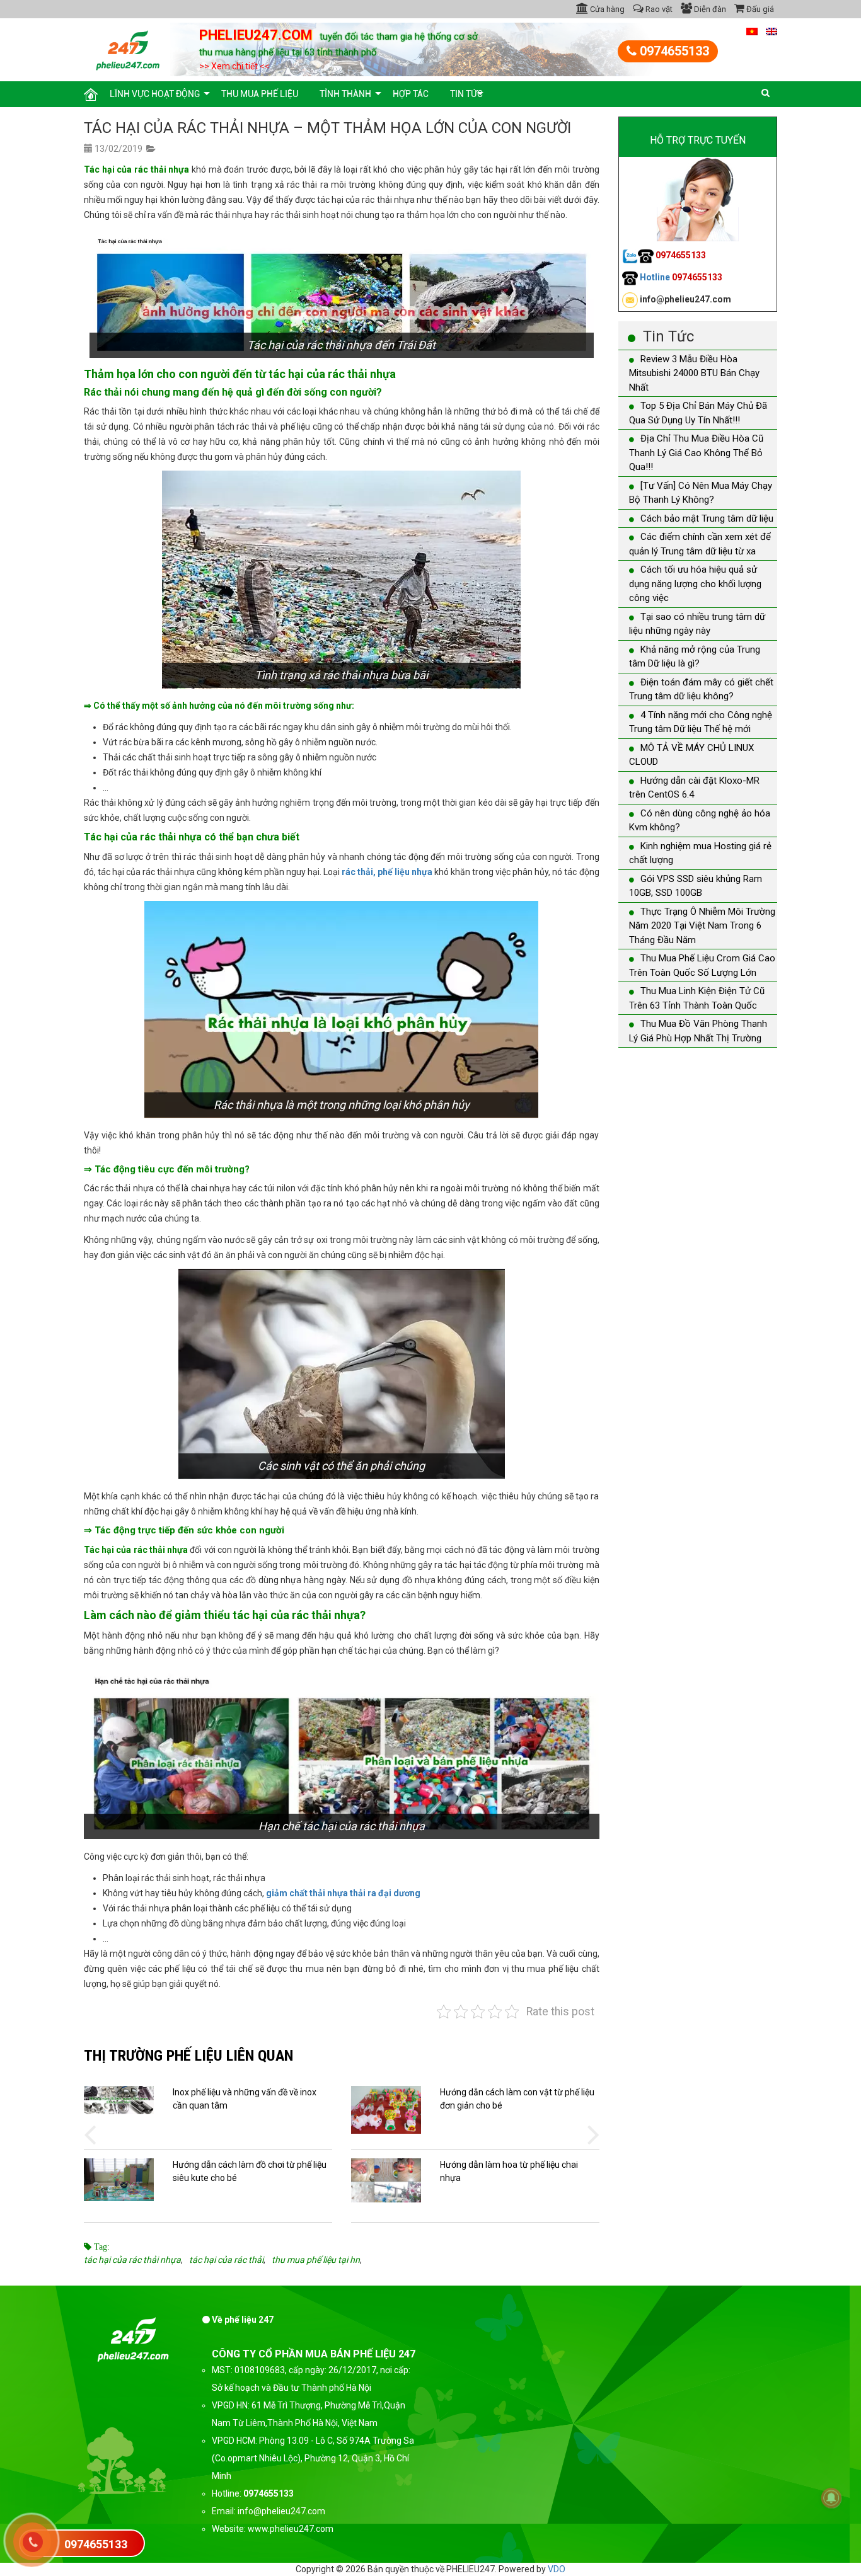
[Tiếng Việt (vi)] (752, 31)
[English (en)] (771, 31)
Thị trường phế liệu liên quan (188, 2055)
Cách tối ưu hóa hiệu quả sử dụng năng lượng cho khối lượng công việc (695, 584)
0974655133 (673, 51)
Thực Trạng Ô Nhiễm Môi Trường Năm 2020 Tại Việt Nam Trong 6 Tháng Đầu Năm (702, 926)
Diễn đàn (709, 9)
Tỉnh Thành (345, 94)
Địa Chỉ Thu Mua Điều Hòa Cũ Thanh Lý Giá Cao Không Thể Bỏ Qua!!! (696, 453)
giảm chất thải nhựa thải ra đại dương (343, 1893)
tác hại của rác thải (226, 2260)
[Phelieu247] (128, 49)
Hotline (680, 277)
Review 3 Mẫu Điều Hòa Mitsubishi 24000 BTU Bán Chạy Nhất (694, 373)
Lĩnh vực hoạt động (155, 94)
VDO (557, 2569)
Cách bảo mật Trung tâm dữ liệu (707, 518)
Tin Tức (466, 94)
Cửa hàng (606, 9)
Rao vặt (658, 9)
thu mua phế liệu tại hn (316, 2260)
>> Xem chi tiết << (234, 66)
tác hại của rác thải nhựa (132, 2260)
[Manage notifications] (831, 2498)
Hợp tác (411, 94)
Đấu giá (759, 9)
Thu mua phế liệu (260, 94)
